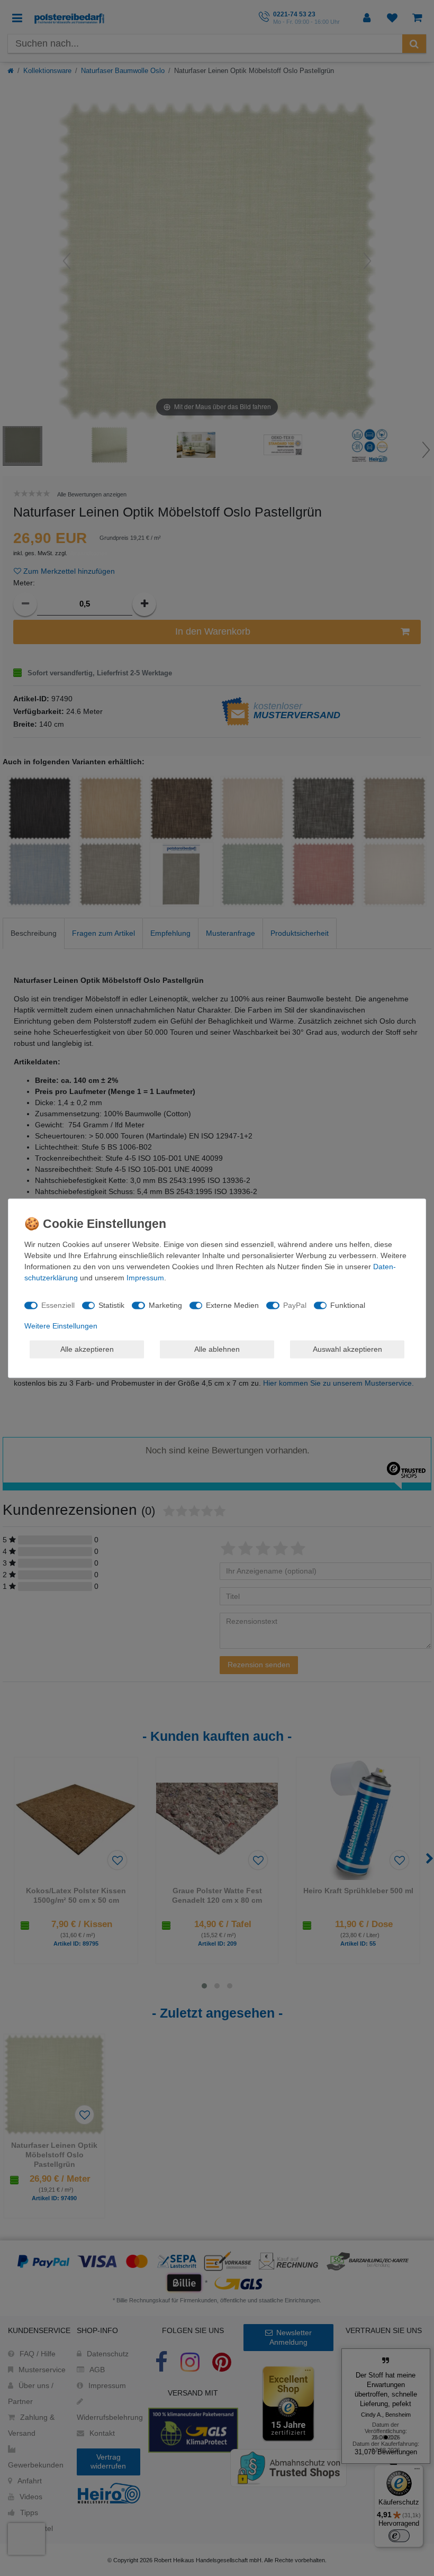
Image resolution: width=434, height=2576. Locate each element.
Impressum (145, 1277)
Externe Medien (232, 1305)
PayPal (295, 1305)
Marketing (165, 1305)
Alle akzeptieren (87, 1349)
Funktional (348, 1305)
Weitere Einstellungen (61, 1325)
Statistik (111, 1305)
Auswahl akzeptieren (347, 1349)
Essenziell (58, 1305)
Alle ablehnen (217, 1349)
